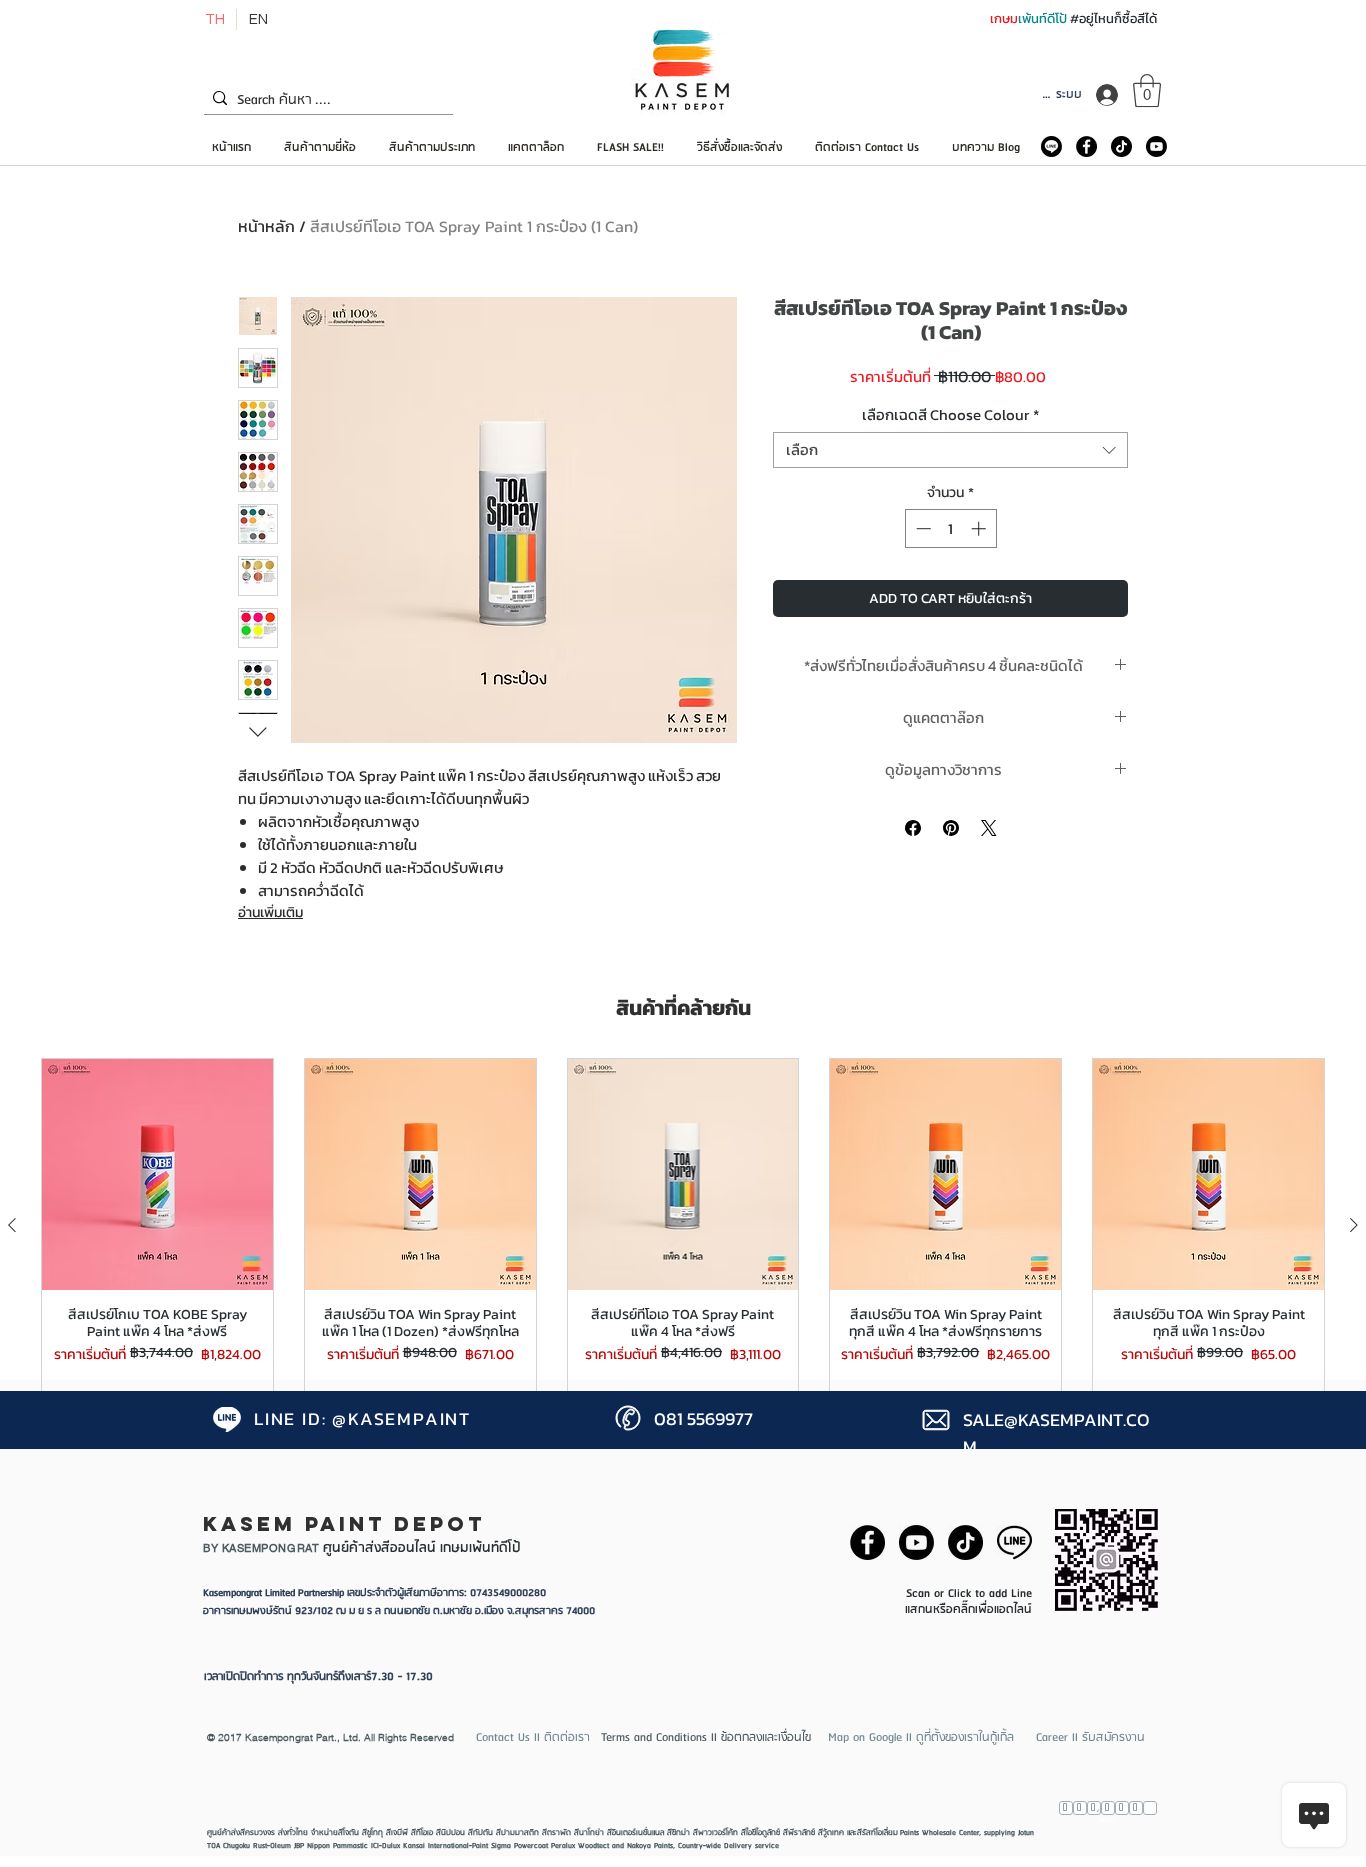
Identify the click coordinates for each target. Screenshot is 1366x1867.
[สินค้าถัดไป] (1354, 1225)
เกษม (1004, 18)
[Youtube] (1156, 146)
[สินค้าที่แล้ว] (12, 1225)
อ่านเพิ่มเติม (270, 912)
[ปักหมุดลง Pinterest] (951, 828)
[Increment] (980, 528)
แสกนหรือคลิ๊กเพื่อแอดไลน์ (968, 1609)
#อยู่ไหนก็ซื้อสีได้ (1113, 18)
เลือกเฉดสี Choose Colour (950, 415)
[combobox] (950, 450)
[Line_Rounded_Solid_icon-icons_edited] (1051, 146)
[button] (1147, 90)
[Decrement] (921, 528)
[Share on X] (989, 828)
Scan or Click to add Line (969, 1593)
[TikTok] (1121, 146)
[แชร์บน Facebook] (913, 828)
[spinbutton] (950, 528)
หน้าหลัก (266, 226)
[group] (683, 1225)
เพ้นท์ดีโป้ (1044, 18)
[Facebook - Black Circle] (1086, 146)
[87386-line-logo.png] (1014, 1542)
